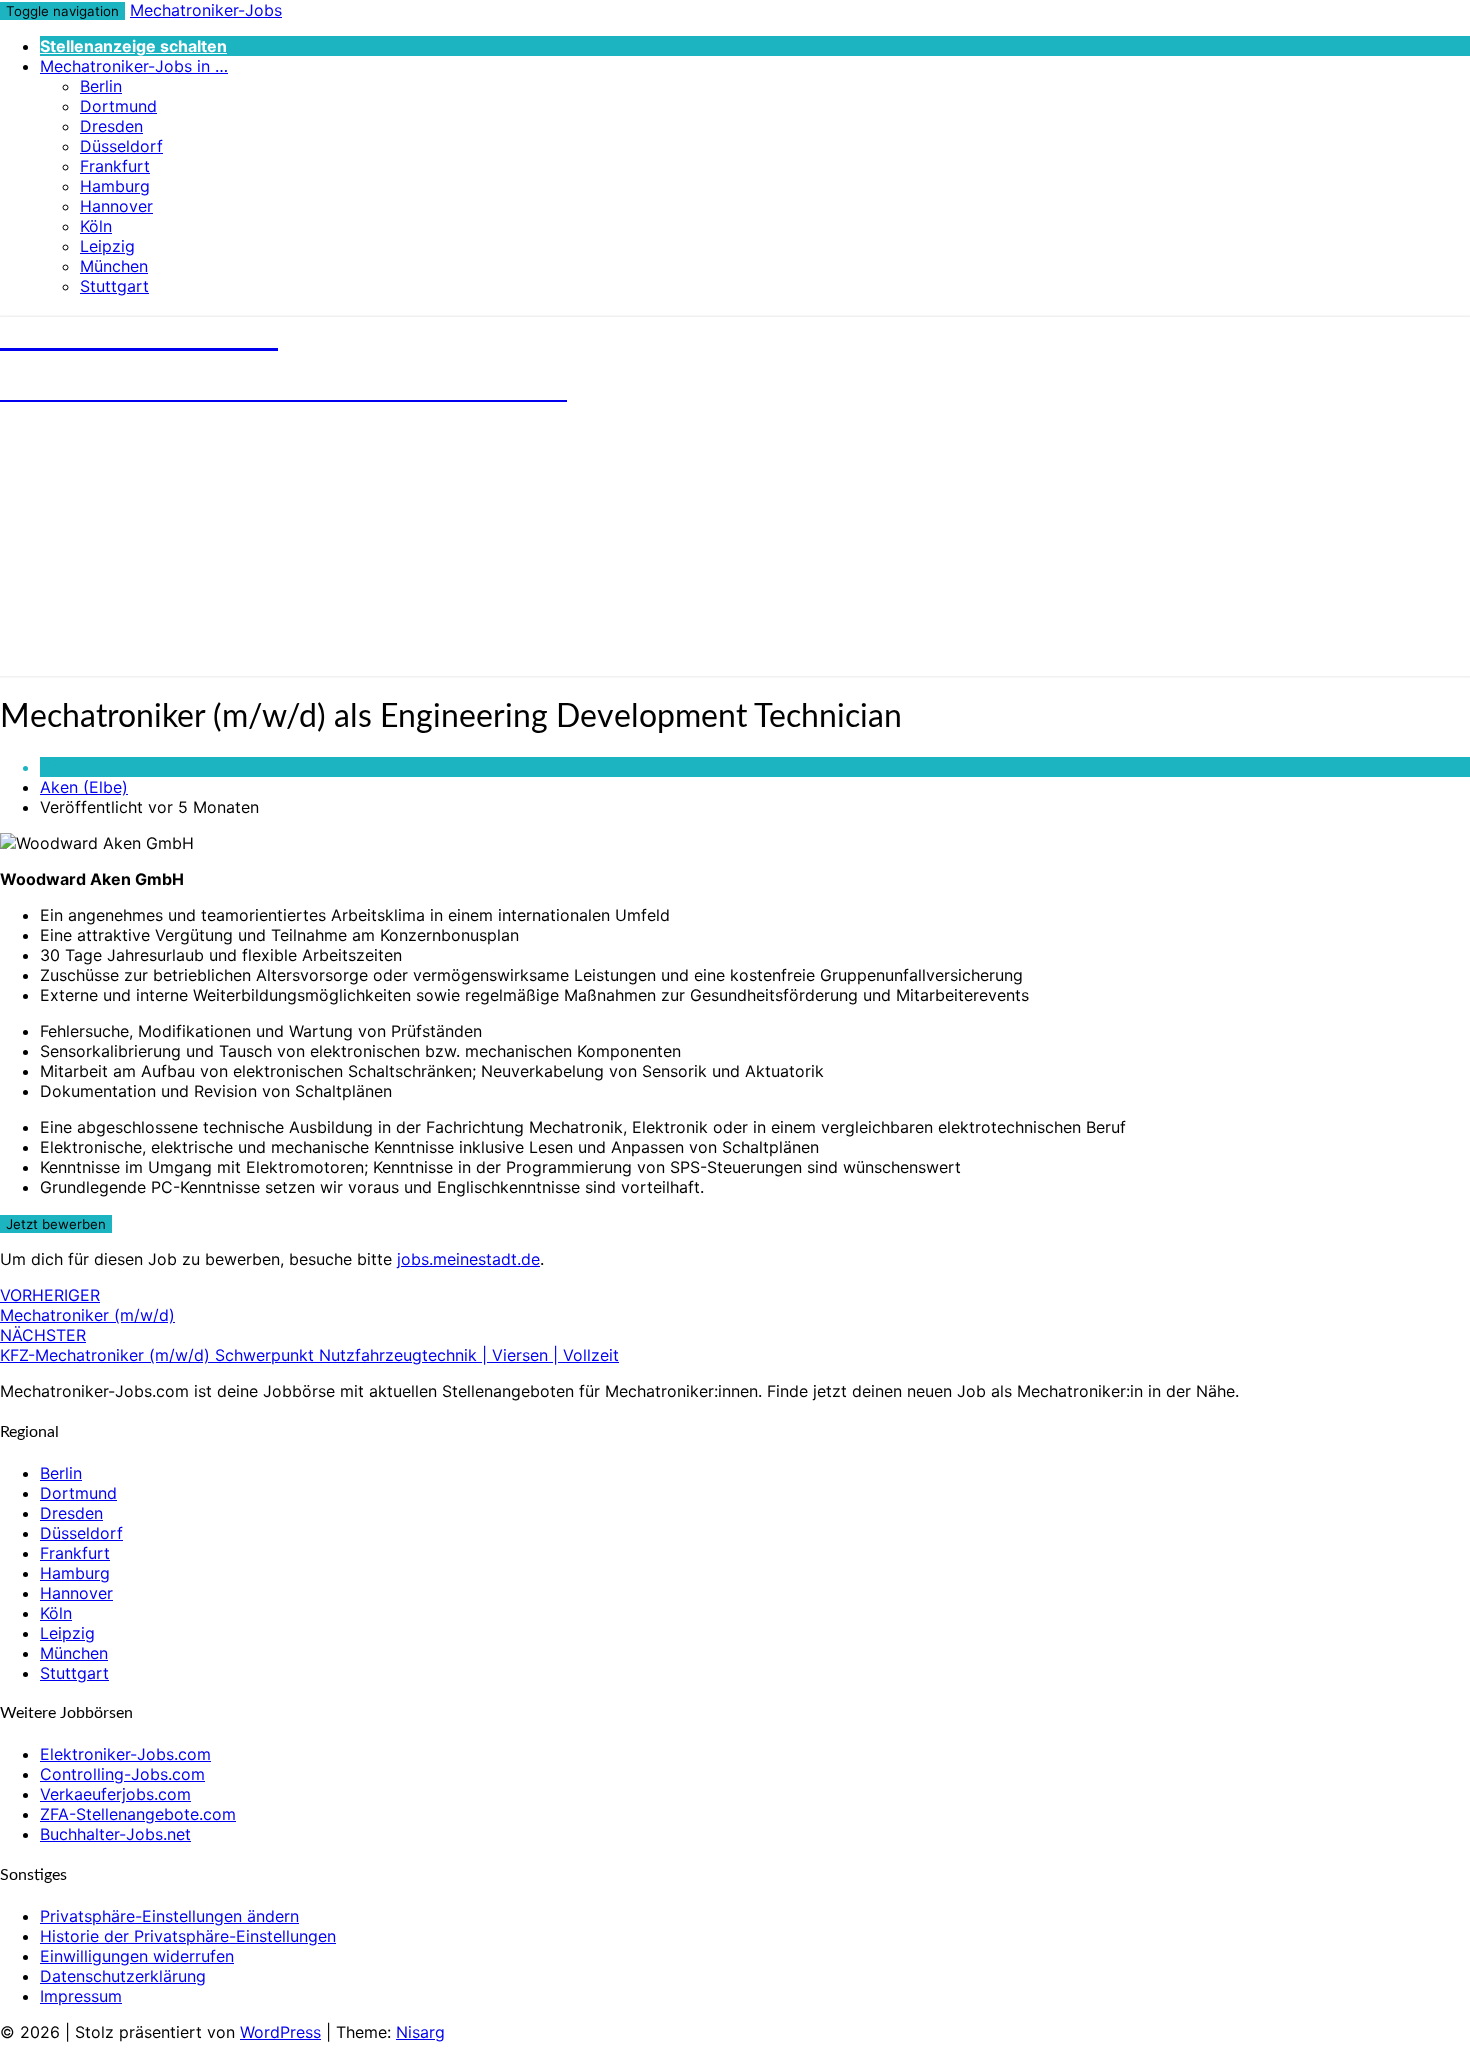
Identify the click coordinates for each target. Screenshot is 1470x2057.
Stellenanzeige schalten (133, 46)
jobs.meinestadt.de (468, 1259)
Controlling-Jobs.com (122, 1774)
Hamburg (115, 186)
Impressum (81, 1996)
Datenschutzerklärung (123, 1976)
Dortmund (118, 106)
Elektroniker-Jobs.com (125, 1754)
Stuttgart (114, 286)
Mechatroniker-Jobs (206, 10)
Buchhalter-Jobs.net (115, 1834)
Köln (96, 226)
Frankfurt (115, 166)
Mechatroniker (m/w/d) (87, 1305)
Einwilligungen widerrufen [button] (137, 1956)
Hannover (116, 206)
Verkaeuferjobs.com (115, 1794)
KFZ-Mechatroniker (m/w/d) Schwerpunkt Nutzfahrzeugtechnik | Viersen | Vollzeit (309, 1345)
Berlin (101, 86)
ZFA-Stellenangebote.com (138, 1814)
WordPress (280, 2032)
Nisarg (420, 2032)
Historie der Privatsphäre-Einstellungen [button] (188, 1936)
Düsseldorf (121, 146)
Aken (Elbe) (84, 787)
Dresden (111, 126)
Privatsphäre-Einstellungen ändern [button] (169, 1916)
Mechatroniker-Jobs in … (134, 66)
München (114, 266)
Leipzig (107, 246)
